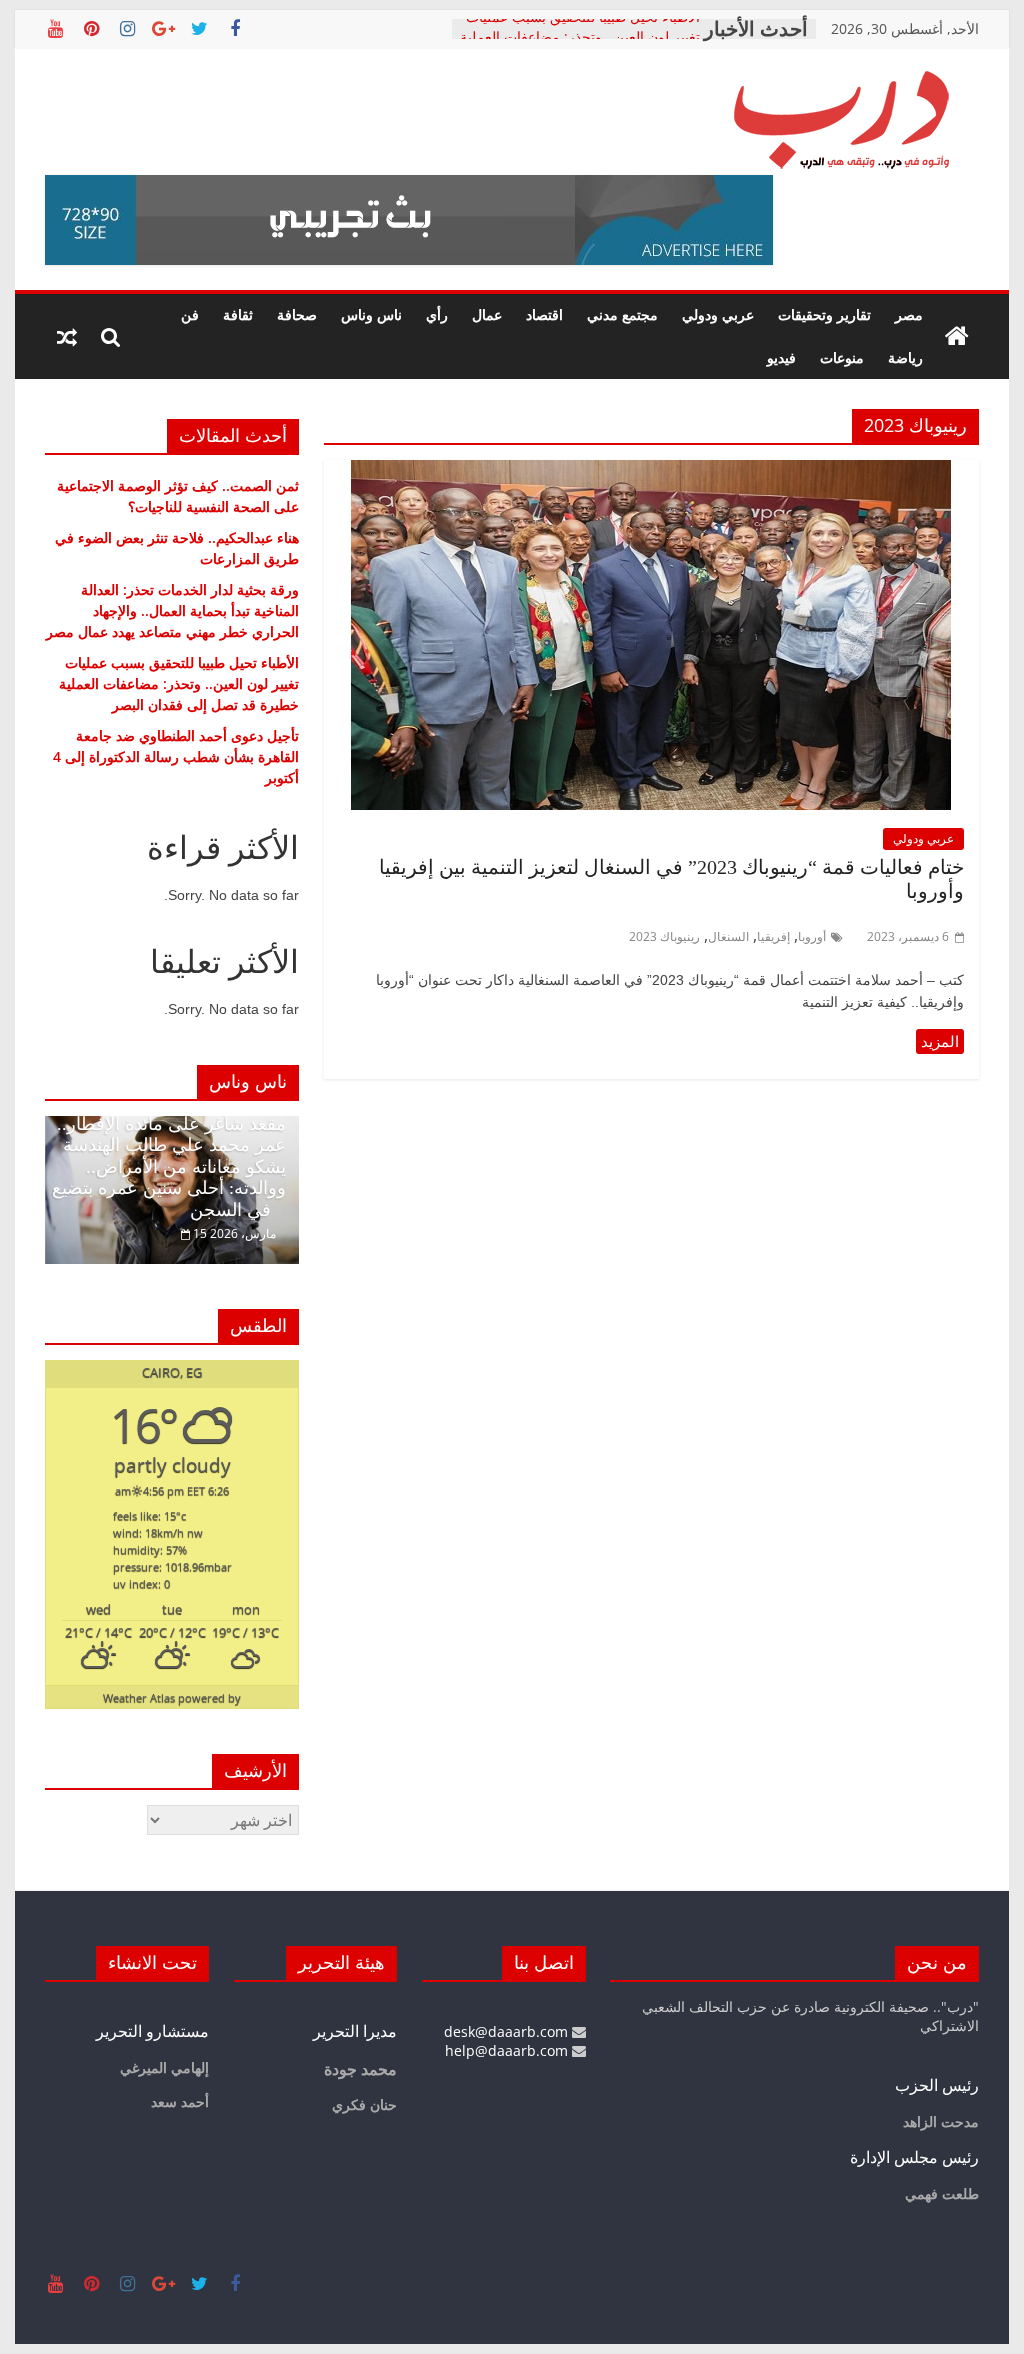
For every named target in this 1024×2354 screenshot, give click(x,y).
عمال (487, 314)
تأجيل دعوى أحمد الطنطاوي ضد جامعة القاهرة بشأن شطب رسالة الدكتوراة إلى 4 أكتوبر (176, 756)
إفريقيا (773, 936)
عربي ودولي (718, 314)
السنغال (728, 936)
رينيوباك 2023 (664, 936)
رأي (437, 314)
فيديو (781, 357)
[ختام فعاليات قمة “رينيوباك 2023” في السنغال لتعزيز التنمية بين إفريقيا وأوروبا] (651, 472)
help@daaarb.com (508, 2050)
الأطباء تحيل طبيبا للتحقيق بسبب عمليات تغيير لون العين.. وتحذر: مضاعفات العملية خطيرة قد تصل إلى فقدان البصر (179, 683)
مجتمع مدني (622, 314)
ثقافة (238, 314)
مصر (909, 314)
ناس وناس (371, 314)
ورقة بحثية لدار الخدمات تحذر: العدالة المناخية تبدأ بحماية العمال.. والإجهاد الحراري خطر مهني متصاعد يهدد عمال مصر (172, 610)
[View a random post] (67, 337)
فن (190, 314)
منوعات (842, 357)
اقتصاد (544, 314)
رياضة (905, 357)
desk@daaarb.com (508, 2031)
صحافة (297, 314)
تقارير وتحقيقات (824, 314)
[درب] (957, 337)
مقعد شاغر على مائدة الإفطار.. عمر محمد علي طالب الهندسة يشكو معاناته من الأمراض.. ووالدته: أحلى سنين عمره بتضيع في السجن (169, 1167)
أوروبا (812, 936)
